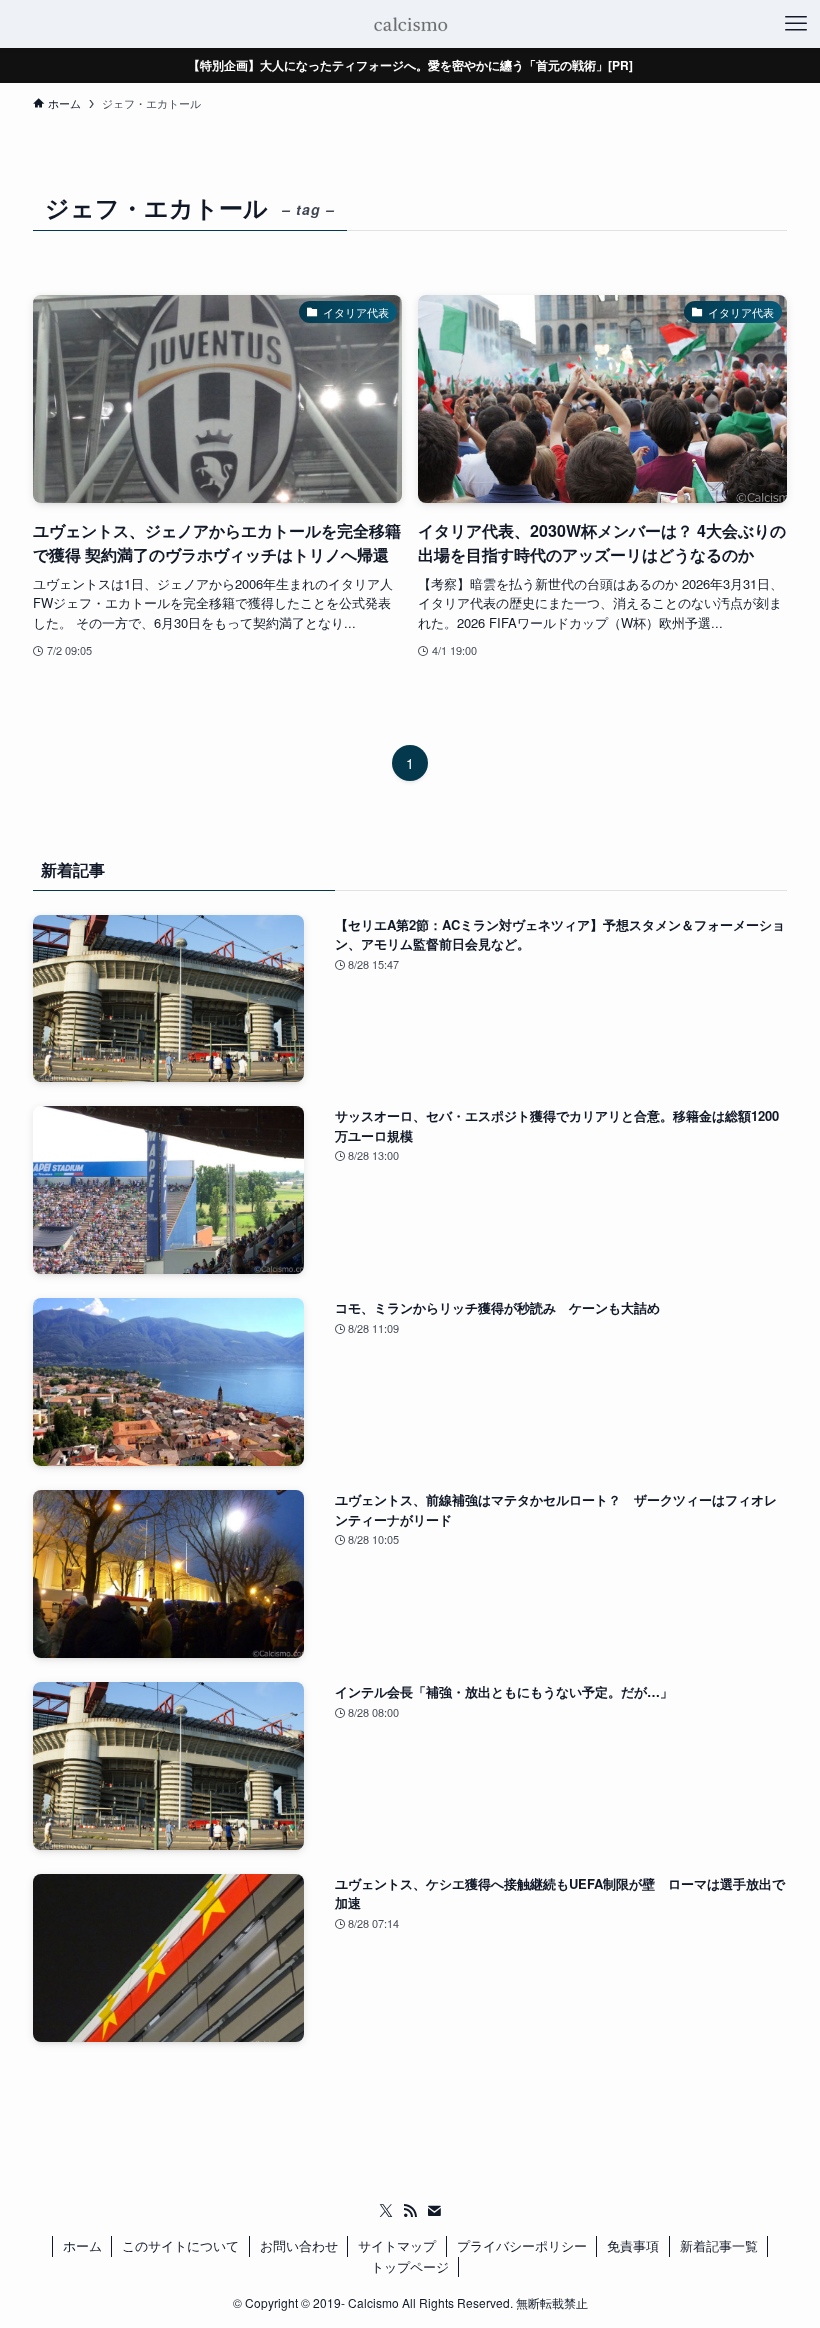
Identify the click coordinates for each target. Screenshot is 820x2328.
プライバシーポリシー (522, 2245)
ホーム (82, 2245)
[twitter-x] (386, 2211)
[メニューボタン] (796, 24)
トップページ (410, 2266)
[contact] (434, 2211)
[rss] (410, 2211)
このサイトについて (180, 2245)
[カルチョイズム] (409, 24)
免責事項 (633, 2245)
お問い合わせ (299, 2245)
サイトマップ (397, 2245)
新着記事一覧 (719, 2245)
